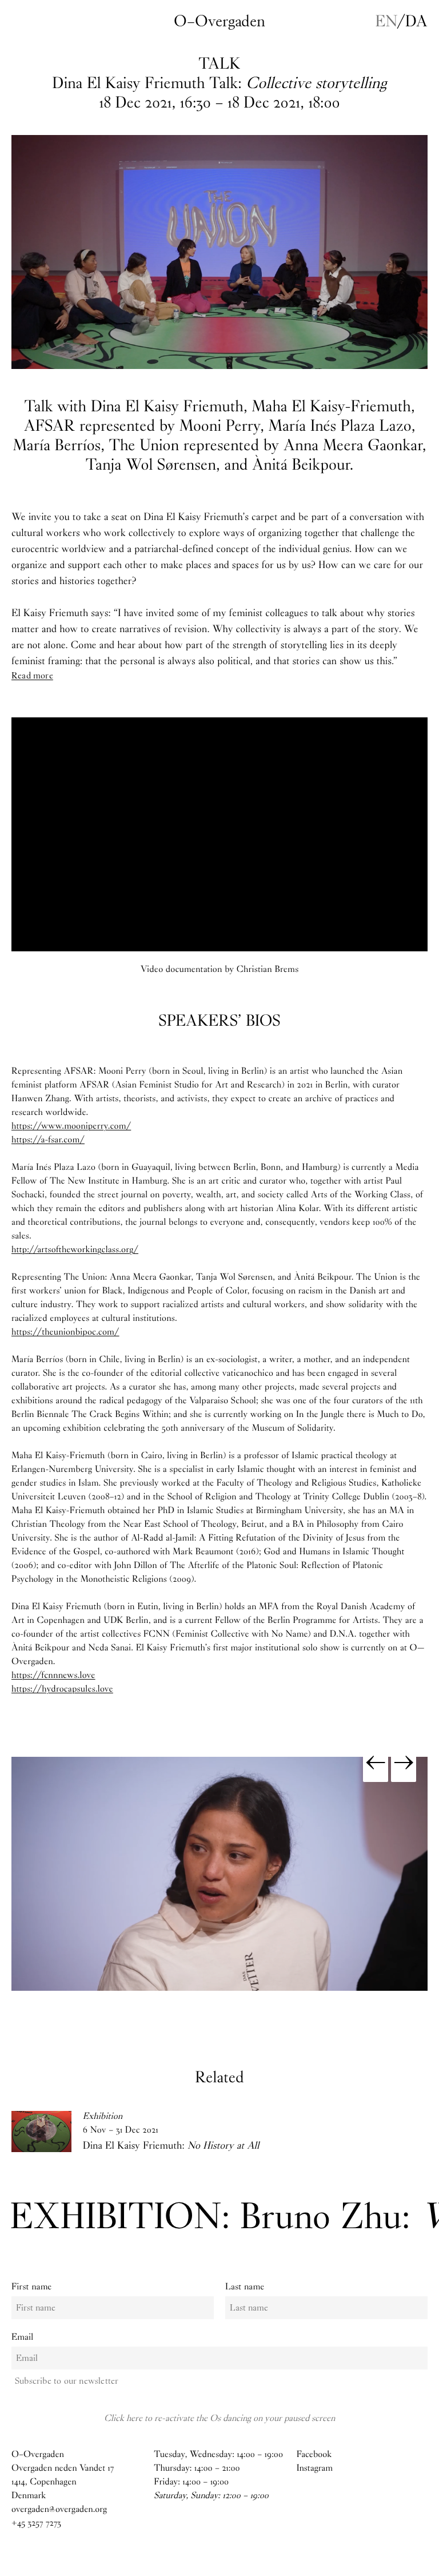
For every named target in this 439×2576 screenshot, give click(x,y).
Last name (245, 2287)
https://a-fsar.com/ (48, 1140)
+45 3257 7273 (36, 2523)
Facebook (314, 2454)
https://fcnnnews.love (53, 1675)
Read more (32, 675)
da (416, 21)
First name (32, 2287)
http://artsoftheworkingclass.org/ (75, 1250)
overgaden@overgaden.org (59, 2509)
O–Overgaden (219, 21)
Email (22, 2337)
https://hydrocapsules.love (62, 1689)
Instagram (315, 2468)
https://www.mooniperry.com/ (71, 1126)
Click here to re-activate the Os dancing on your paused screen (219, 2418)
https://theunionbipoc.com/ (65, 1332)
